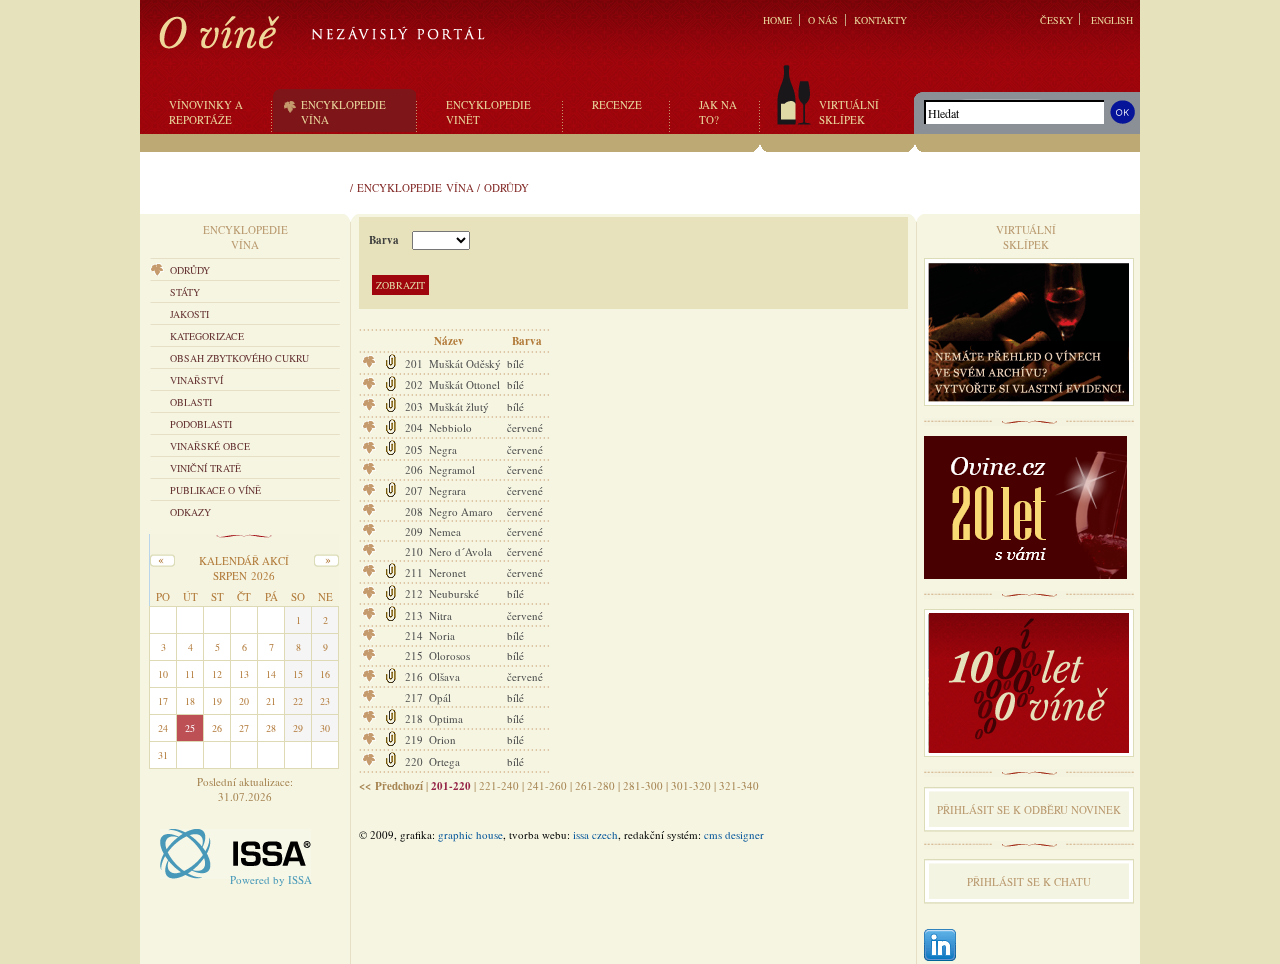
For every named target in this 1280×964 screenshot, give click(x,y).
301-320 (691, 785)
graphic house (470, 834)
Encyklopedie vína (415, 187)
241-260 (547, 785)
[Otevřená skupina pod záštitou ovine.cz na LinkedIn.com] (940, 946)
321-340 (739, 785)
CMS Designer (734, 834)
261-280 (595, 785)
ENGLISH (1112, 20)
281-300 (643, 785)
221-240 (499, 785)
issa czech (595, 834)
